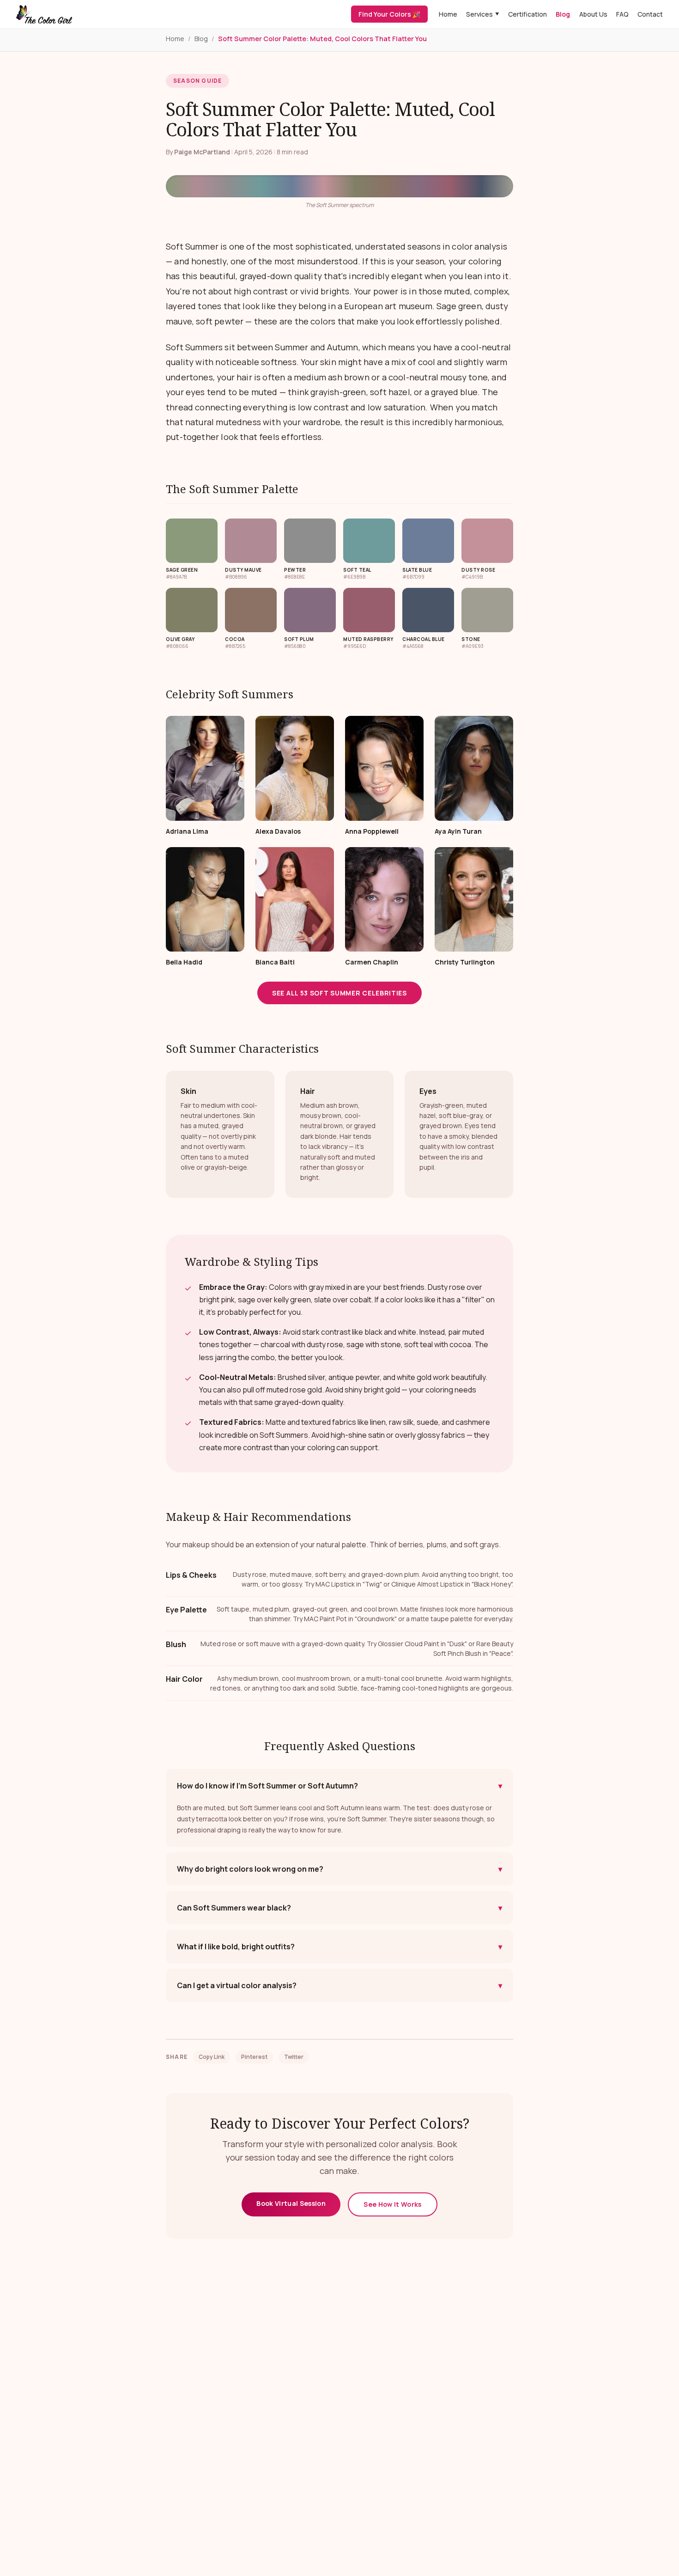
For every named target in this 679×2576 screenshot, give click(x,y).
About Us (593, 14)
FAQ (622, 14)
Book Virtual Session (291, 2203)
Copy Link (212, 2057)
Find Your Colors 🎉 (389, 14)
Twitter (294, 2057)
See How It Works (393, 2204)
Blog (563, 14)
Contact (650, 14)
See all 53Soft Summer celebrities (339, 993)
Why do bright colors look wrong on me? (339, 1869)
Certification (527, 14)
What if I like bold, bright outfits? (339, 1947)
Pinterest (254, 2057)
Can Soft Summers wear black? (339, 1908)
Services (483, 14)
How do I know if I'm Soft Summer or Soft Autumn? (339, 1786)
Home (448, 14)
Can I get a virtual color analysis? (339, 1985)
